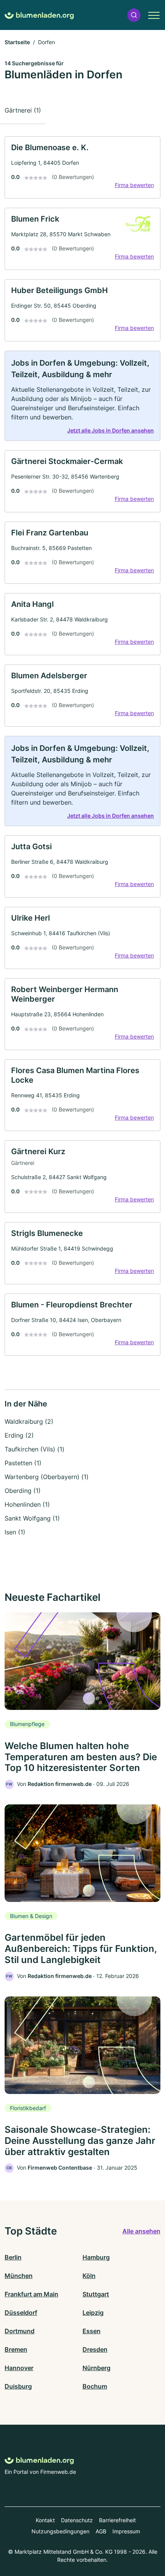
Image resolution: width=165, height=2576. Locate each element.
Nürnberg (97, 2368)
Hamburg (96, 2257)
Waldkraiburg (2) (29, 1421)
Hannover (19, 2368)
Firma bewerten (134, 185)
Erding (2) (19, 1435)
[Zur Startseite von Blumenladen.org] (39, 15)
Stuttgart (96, 2294)
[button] (134, 15)
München (19, 2276)
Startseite (17, 42)
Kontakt (45, 2520)
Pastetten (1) (23, 1463)
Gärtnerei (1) (23, 110)
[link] (82, 167)
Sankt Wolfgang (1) (32, 1518)
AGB (101, 2531)
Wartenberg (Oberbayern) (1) (47, 1477)
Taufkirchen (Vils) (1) (35, 1449)
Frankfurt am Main (31, 2294)
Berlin (13, 2257)
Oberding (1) (23, 1491)
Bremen (16, 2349)
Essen (92, 2331)
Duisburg (18, 2386)
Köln (89, 2276)
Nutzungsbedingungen (60, 2531)
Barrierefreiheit (117, 2520)
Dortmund (20, 2331)
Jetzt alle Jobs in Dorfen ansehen (111, 430)
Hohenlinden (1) (27, 1504)
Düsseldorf (21, 2313)
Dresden (95, 2349)
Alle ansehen (141, 2231)
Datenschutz (77, 2520)
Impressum (126, 2531)
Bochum (95, 2386)
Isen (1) (15, 1532)
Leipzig (93, 2313)
